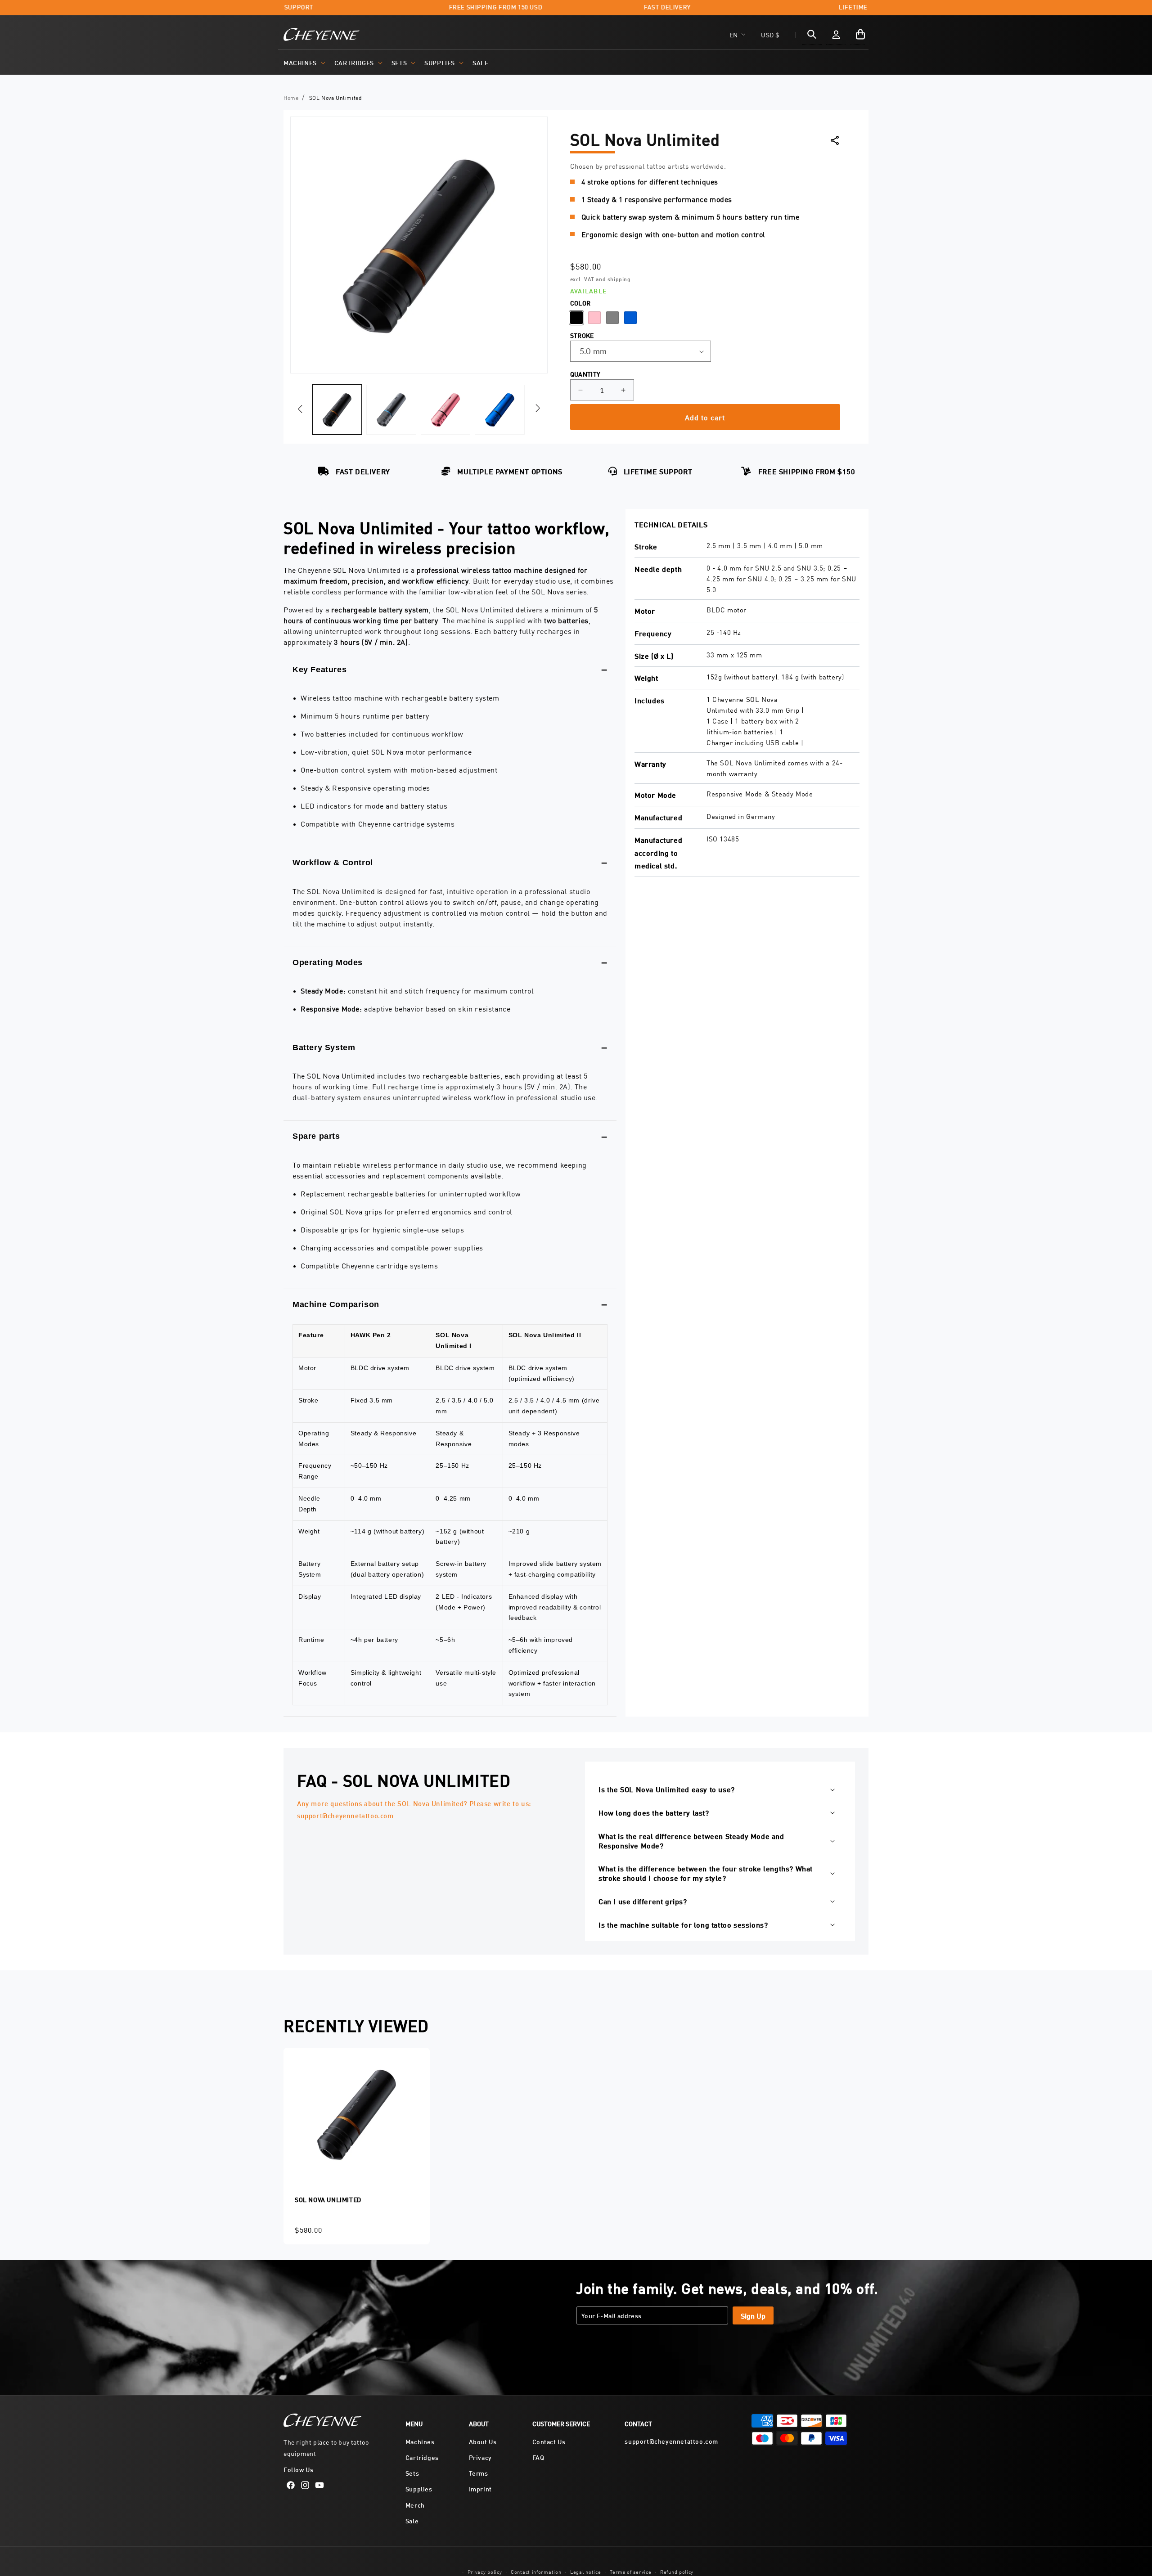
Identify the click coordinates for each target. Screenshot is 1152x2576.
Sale (412, 2520)
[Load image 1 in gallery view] (337, 409)
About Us (483, 2441)
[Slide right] (538, 408)
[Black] (576, 318)
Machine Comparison (336, 1304)
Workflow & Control (333, 863)
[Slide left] (300, 409)
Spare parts (316, 1136)
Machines (300, 62)
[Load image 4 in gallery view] (499, 409)
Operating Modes (328, 962)
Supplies (440, 62)
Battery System (324, 1047)
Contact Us (549, 2441)
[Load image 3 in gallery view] (445, 409)
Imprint (480, 2488)
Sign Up (753, 2315)
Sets (399, 62)
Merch (415, 2505)
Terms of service (630, 2571)
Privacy (480, 2457)
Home (291, 97)
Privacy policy (485, 2571)
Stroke (582, 335)
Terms (479, 2473)
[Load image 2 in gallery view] (391, 409)
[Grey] (612, 318)
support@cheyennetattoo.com (671, 2441)
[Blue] (630, 318)
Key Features (319, 670)
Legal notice (585, 2571)
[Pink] (594, 318)
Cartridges (354, 62)
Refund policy (677, 2571)
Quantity (585, 374)
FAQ (538, 2457)
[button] (304, 63)
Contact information (536, 2571)
